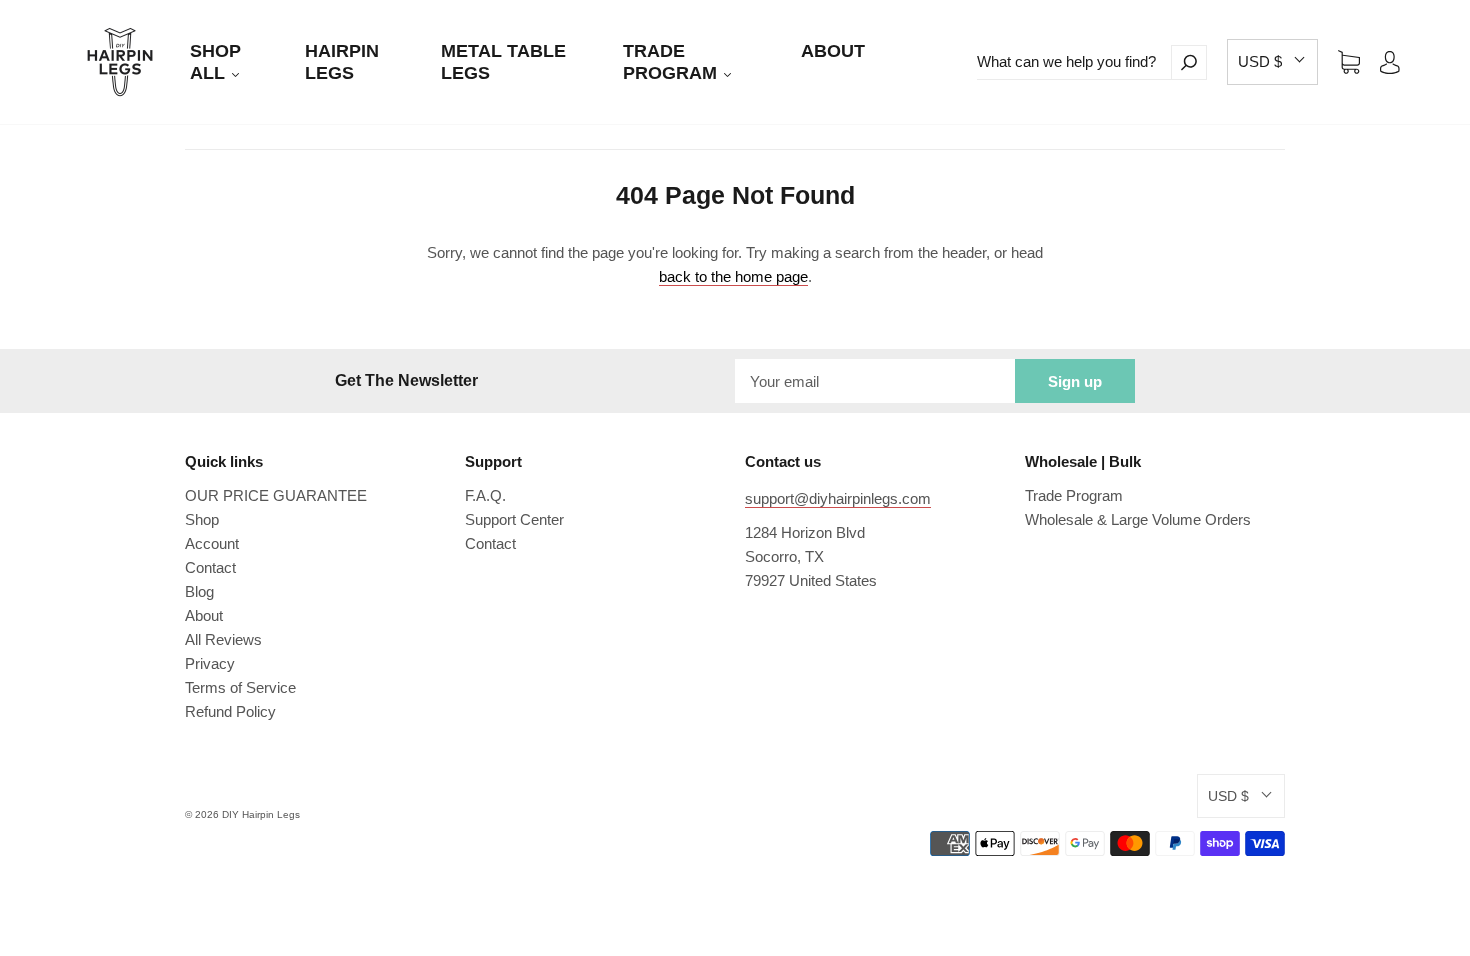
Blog (199, 591)
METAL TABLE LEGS (503, 62)
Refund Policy (230, 711)
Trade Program (1074, 495)
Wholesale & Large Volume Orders (1138, 519)
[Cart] (1349, 61)
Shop (202, 519)
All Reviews (223, 639)
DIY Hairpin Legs (261, 814)
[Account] (1390, 61)
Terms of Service (240, 687)
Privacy (210, 663)
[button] (1272, 62)
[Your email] (875, 381)
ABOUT (833, 51)
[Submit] (1189, 62)
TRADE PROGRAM (672, 62)
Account (212, 543)
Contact (210, 567)
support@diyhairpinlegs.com (838, 498)
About (204, 615)
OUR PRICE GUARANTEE (276, 495)
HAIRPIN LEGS (342, 62)
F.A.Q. (485, 495)
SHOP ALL (215, 62)
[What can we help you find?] (1074, 62)
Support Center (514, 519)
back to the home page (733, 276)
